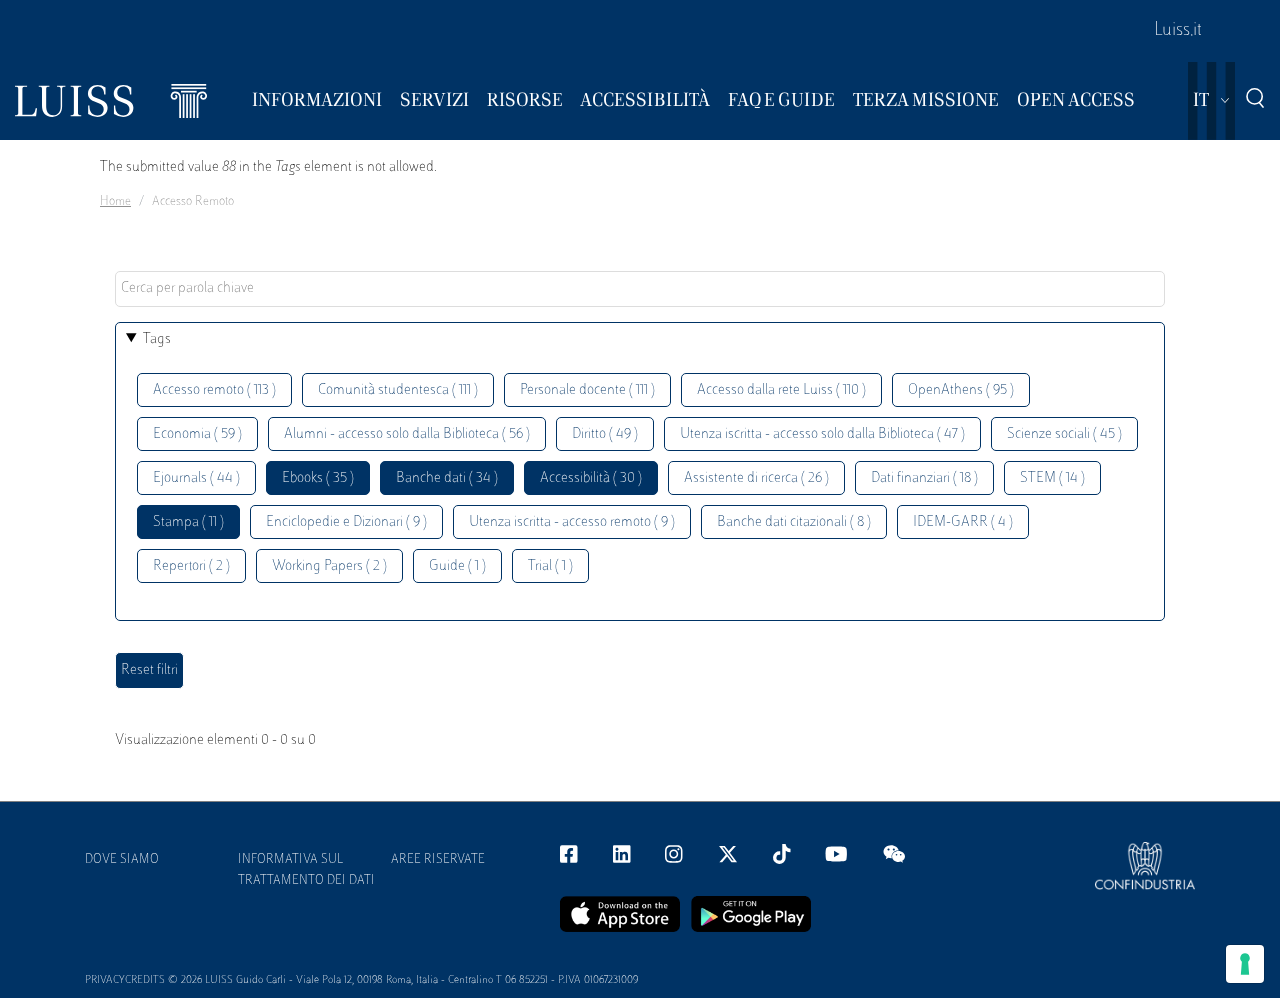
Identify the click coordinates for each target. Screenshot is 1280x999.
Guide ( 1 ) (457, 566)
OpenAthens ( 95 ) (961, 390)
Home (115, 202)
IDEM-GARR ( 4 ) (963, 522)
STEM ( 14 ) (1052, 478)
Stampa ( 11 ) (188, 522)
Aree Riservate (438, 860)
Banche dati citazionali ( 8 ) (794, 522)
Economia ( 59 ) (197, 434)
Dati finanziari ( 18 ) (924, 478)
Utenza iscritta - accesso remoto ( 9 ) (572, 522)
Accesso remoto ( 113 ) (214, 390)
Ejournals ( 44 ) (196, 478)
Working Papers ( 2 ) (329, 566)
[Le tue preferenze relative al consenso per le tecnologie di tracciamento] (1245, 964)
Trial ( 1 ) (550, 566)
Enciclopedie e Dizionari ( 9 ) (346, 522)
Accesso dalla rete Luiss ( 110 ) (781, 390)
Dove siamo (122, 860)
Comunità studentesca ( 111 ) (398, 390)
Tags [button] (157, 339)
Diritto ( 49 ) (605, 434)
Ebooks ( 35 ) (318, 478)
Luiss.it (1178, 31)
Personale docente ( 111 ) (587, 390)
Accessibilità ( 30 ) (591, 478)
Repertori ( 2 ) (191, 566)
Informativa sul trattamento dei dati (306, 870)
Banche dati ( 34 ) (447, 478)
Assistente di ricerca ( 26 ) (756, 478)
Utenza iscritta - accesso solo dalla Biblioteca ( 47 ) (822, 434)
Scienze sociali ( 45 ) (1064, 434)
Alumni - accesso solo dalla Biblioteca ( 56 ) (407, 434)
